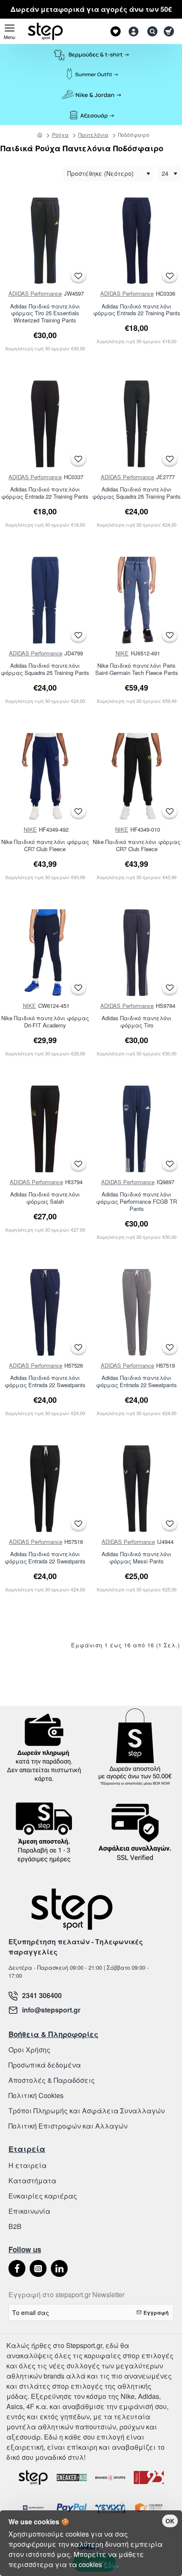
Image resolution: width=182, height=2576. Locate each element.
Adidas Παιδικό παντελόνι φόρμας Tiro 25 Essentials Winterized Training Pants (45, 314)
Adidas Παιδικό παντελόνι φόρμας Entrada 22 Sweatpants (45, 1382)
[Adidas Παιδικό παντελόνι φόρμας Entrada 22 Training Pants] (137, 241)
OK (170, 2521)
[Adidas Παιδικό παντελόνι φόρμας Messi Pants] (137, 1489)
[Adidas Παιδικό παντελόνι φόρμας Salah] (45, 1129)
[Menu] (10, 31)
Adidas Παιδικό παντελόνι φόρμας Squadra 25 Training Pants (136, 493)
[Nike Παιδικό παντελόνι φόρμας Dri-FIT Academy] (45, 953)
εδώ (110, 2564)
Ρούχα (60, 135)
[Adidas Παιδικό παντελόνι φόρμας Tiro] (137, 953)
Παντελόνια (93, 135)
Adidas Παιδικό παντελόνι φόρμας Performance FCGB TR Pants (136, 1202)
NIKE (122, 653)
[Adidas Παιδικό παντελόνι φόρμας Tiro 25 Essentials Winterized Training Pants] (45, 241)
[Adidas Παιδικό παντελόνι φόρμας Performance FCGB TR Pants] (137, 1129)
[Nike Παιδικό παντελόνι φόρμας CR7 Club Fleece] (45, 776)
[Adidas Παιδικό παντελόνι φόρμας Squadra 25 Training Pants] (137, 424)
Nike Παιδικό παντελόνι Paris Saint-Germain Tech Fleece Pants (137, 669)
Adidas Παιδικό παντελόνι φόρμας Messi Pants (136, 1558)
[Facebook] (17, 2268)
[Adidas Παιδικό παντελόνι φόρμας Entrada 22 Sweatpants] (45, 1312)
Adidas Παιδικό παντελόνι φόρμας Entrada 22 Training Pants (137, 310)
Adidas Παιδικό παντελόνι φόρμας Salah (45, 1198)
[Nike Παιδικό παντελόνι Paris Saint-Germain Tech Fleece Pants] (137, 600)
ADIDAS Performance (35, 293)
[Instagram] (38, 2268)
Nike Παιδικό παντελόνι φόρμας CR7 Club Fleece (45, 846)
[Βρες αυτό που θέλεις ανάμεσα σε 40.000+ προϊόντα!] (150, 31)
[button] (78, 276)
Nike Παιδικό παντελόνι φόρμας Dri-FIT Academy (45, 1022)
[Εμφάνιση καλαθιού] (170, 31)
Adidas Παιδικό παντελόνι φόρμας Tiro (136, 1022)
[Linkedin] (59, 2268)
